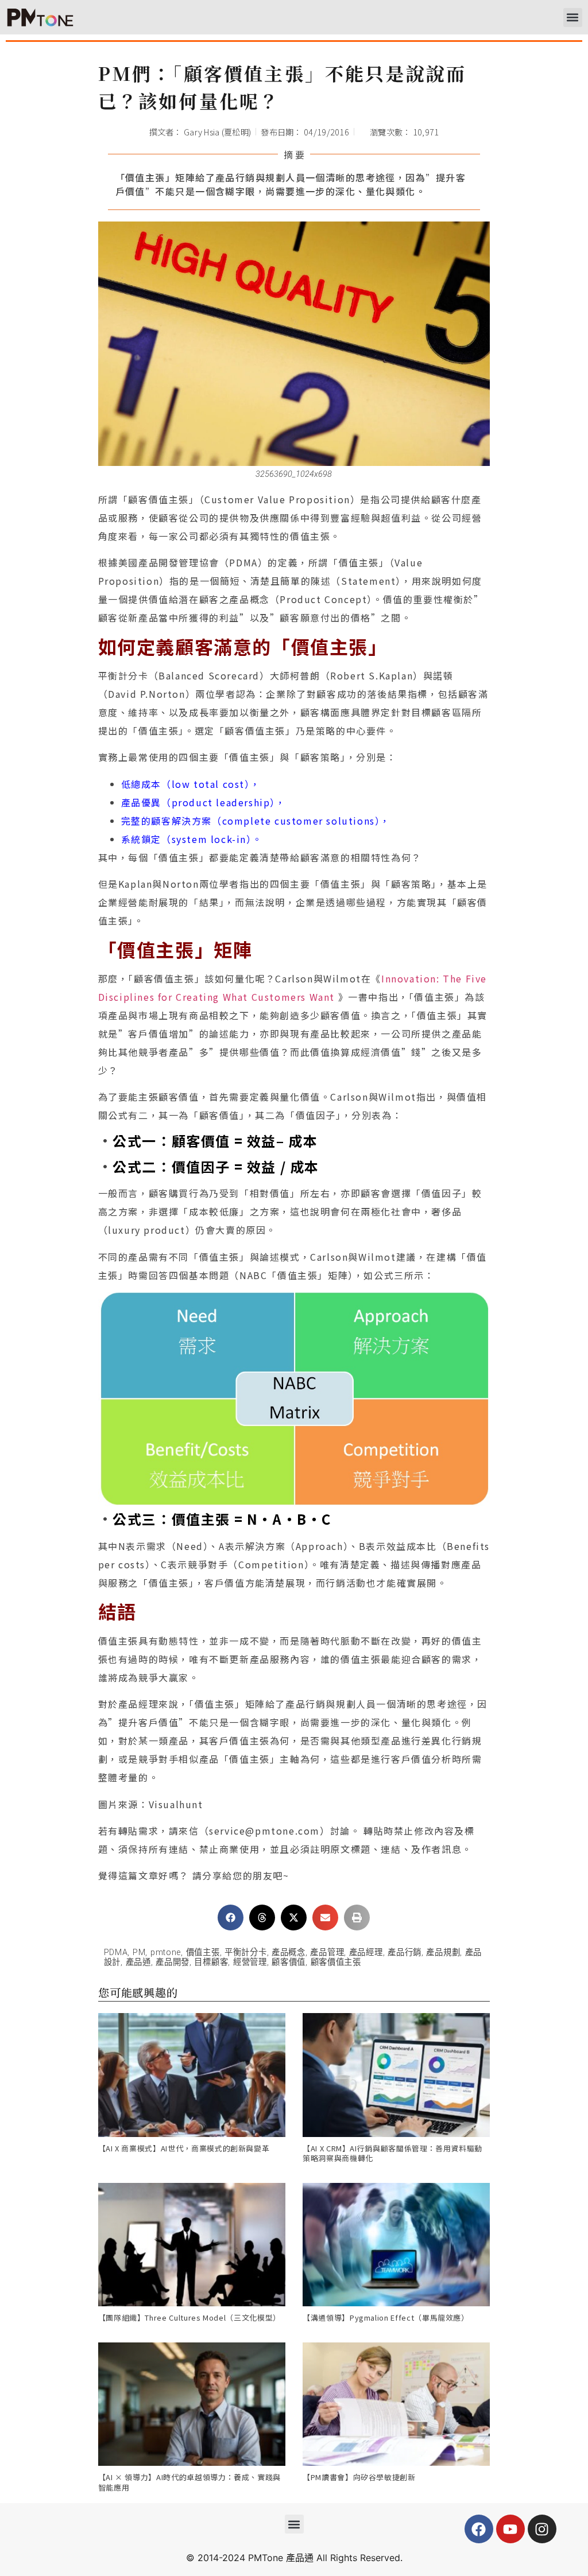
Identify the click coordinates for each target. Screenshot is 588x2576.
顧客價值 (289, 1962)
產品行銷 (405, 1953)
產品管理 (327, 1953)
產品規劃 (443, 1953)
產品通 (138, 1962)
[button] (573, 18)
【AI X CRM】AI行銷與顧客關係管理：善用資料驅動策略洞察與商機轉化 (392, 2153)
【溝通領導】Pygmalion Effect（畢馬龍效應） (386, 2317)
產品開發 (173, 1962)
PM (139, 1953)
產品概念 (289, 1953)
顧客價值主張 (336, 1962)
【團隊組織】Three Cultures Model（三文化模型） (189, 2317)
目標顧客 (211, 1962)
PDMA (116, 1953)
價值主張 (203, 1953)
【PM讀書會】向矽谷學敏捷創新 (359, 2477)
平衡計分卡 (246, 1953)
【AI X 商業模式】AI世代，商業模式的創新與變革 (184, 2148)
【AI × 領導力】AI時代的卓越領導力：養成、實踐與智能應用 (190, 2482)
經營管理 (250, 1962)
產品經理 (366, 1953)
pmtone (166, 1953)
